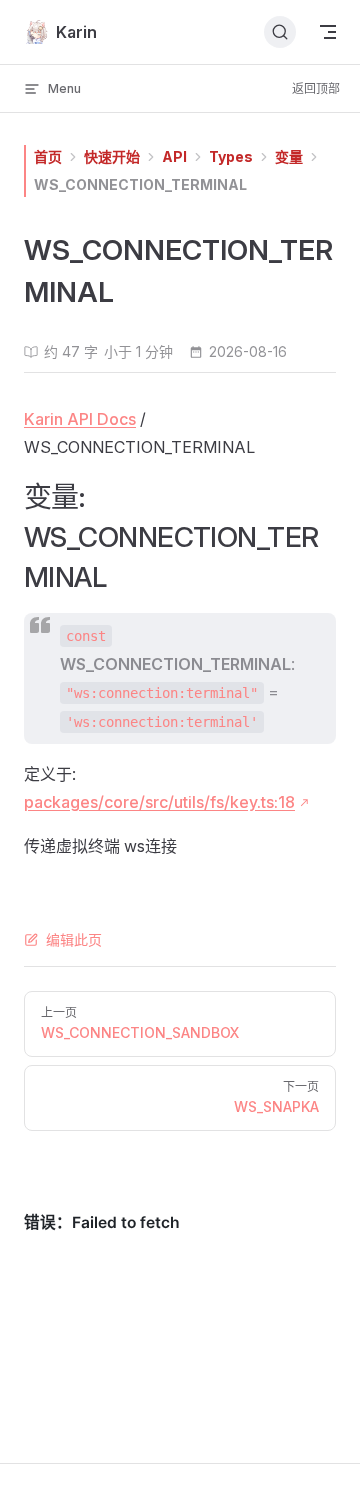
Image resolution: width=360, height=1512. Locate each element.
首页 (48, 156)
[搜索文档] (280, 32)
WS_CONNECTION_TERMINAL (140, 184)
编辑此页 (74, 939)
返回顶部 (316, 88)
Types (231, 156)
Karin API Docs (80, 419)
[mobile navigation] (328, 32)
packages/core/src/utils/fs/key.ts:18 (159, 802)
